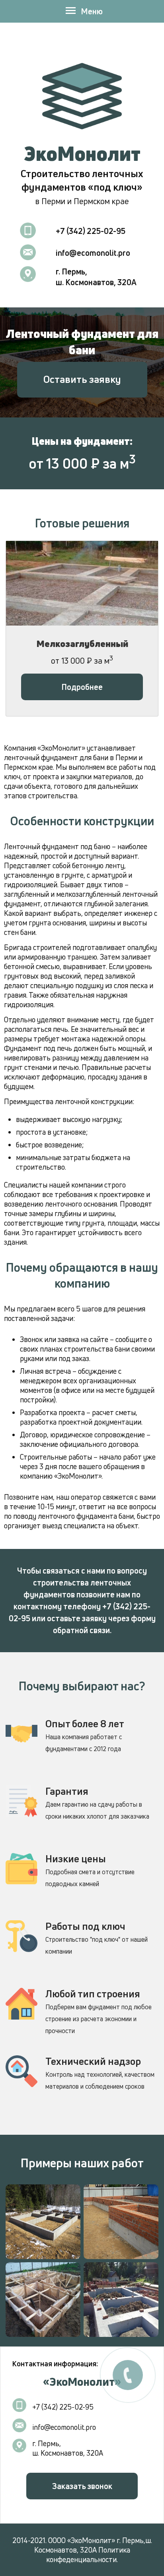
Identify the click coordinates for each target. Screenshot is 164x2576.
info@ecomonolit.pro (93, 253)
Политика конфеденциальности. (88, 2555)
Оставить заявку (82, 379)
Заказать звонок (82, 2486)
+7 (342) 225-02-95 (91, 231)
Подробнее (82, 687)
